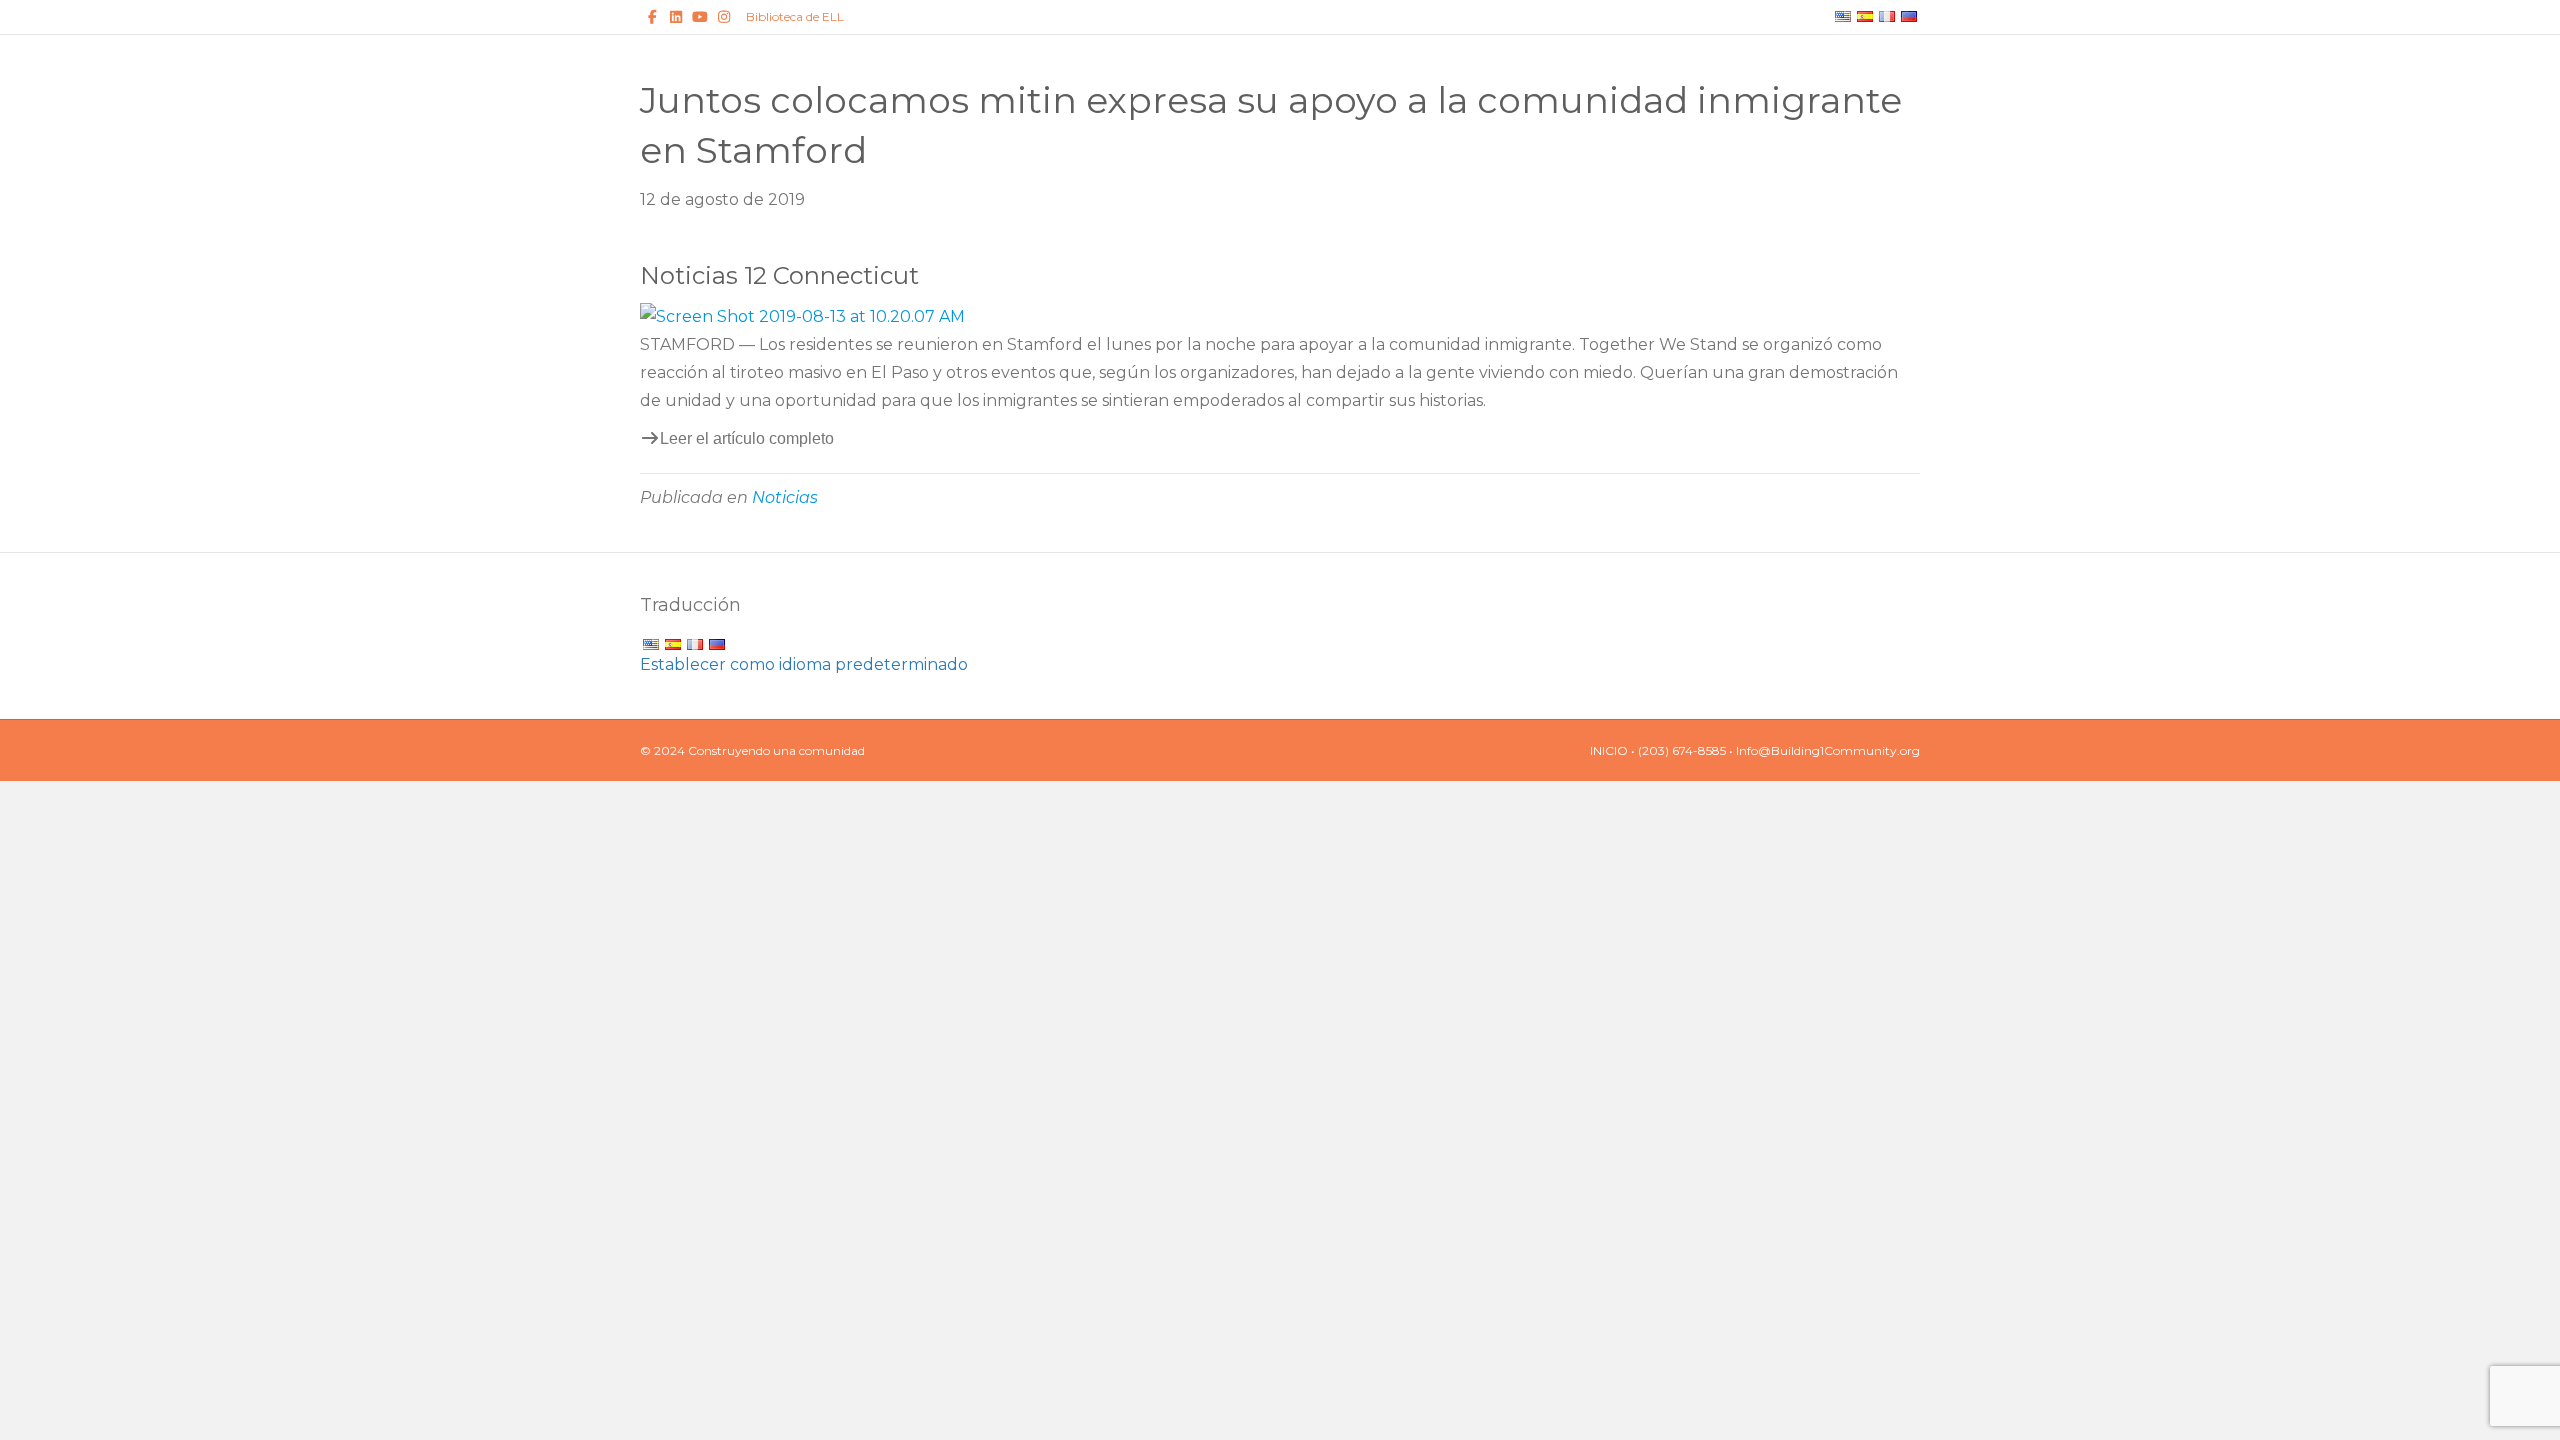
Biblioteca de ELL (795, 16)
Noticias (785, 497)
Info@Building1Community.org (1828, 750)
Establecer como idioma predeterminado (804, 664)
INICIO (1609, 750)
